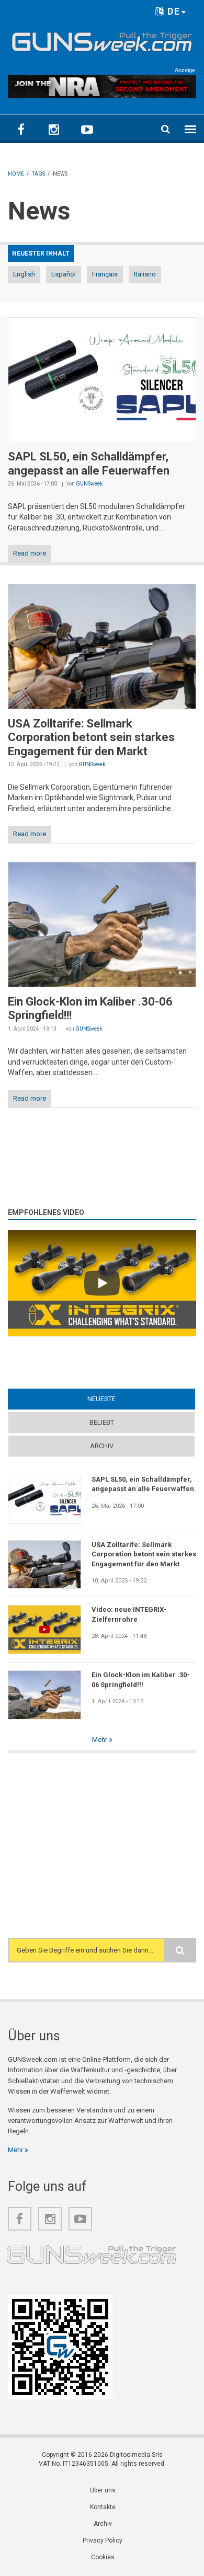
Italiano (145, 274)
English (24, 274)
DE (172, 11)
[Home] (102, 40)
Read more (30, 553)
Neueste (122, 1399)
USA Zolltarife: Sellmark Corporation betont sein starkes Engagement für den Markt (91, 737)
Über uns (103, 2490)
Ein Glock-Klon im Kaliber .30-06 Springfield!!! (141, 1679)
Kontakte (103, 2507)
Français (105, 274)
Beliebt (102, 1422)
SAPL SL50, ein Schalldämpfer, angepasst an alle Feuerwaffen (89, 463)
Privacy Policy (103, 2540)
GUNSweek (89, 484)
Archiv (102, 1446)
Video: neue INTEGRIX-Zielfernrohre (129, 1614)
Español (64, 274)
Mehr (100, 1740)
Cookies (103, 2557)
